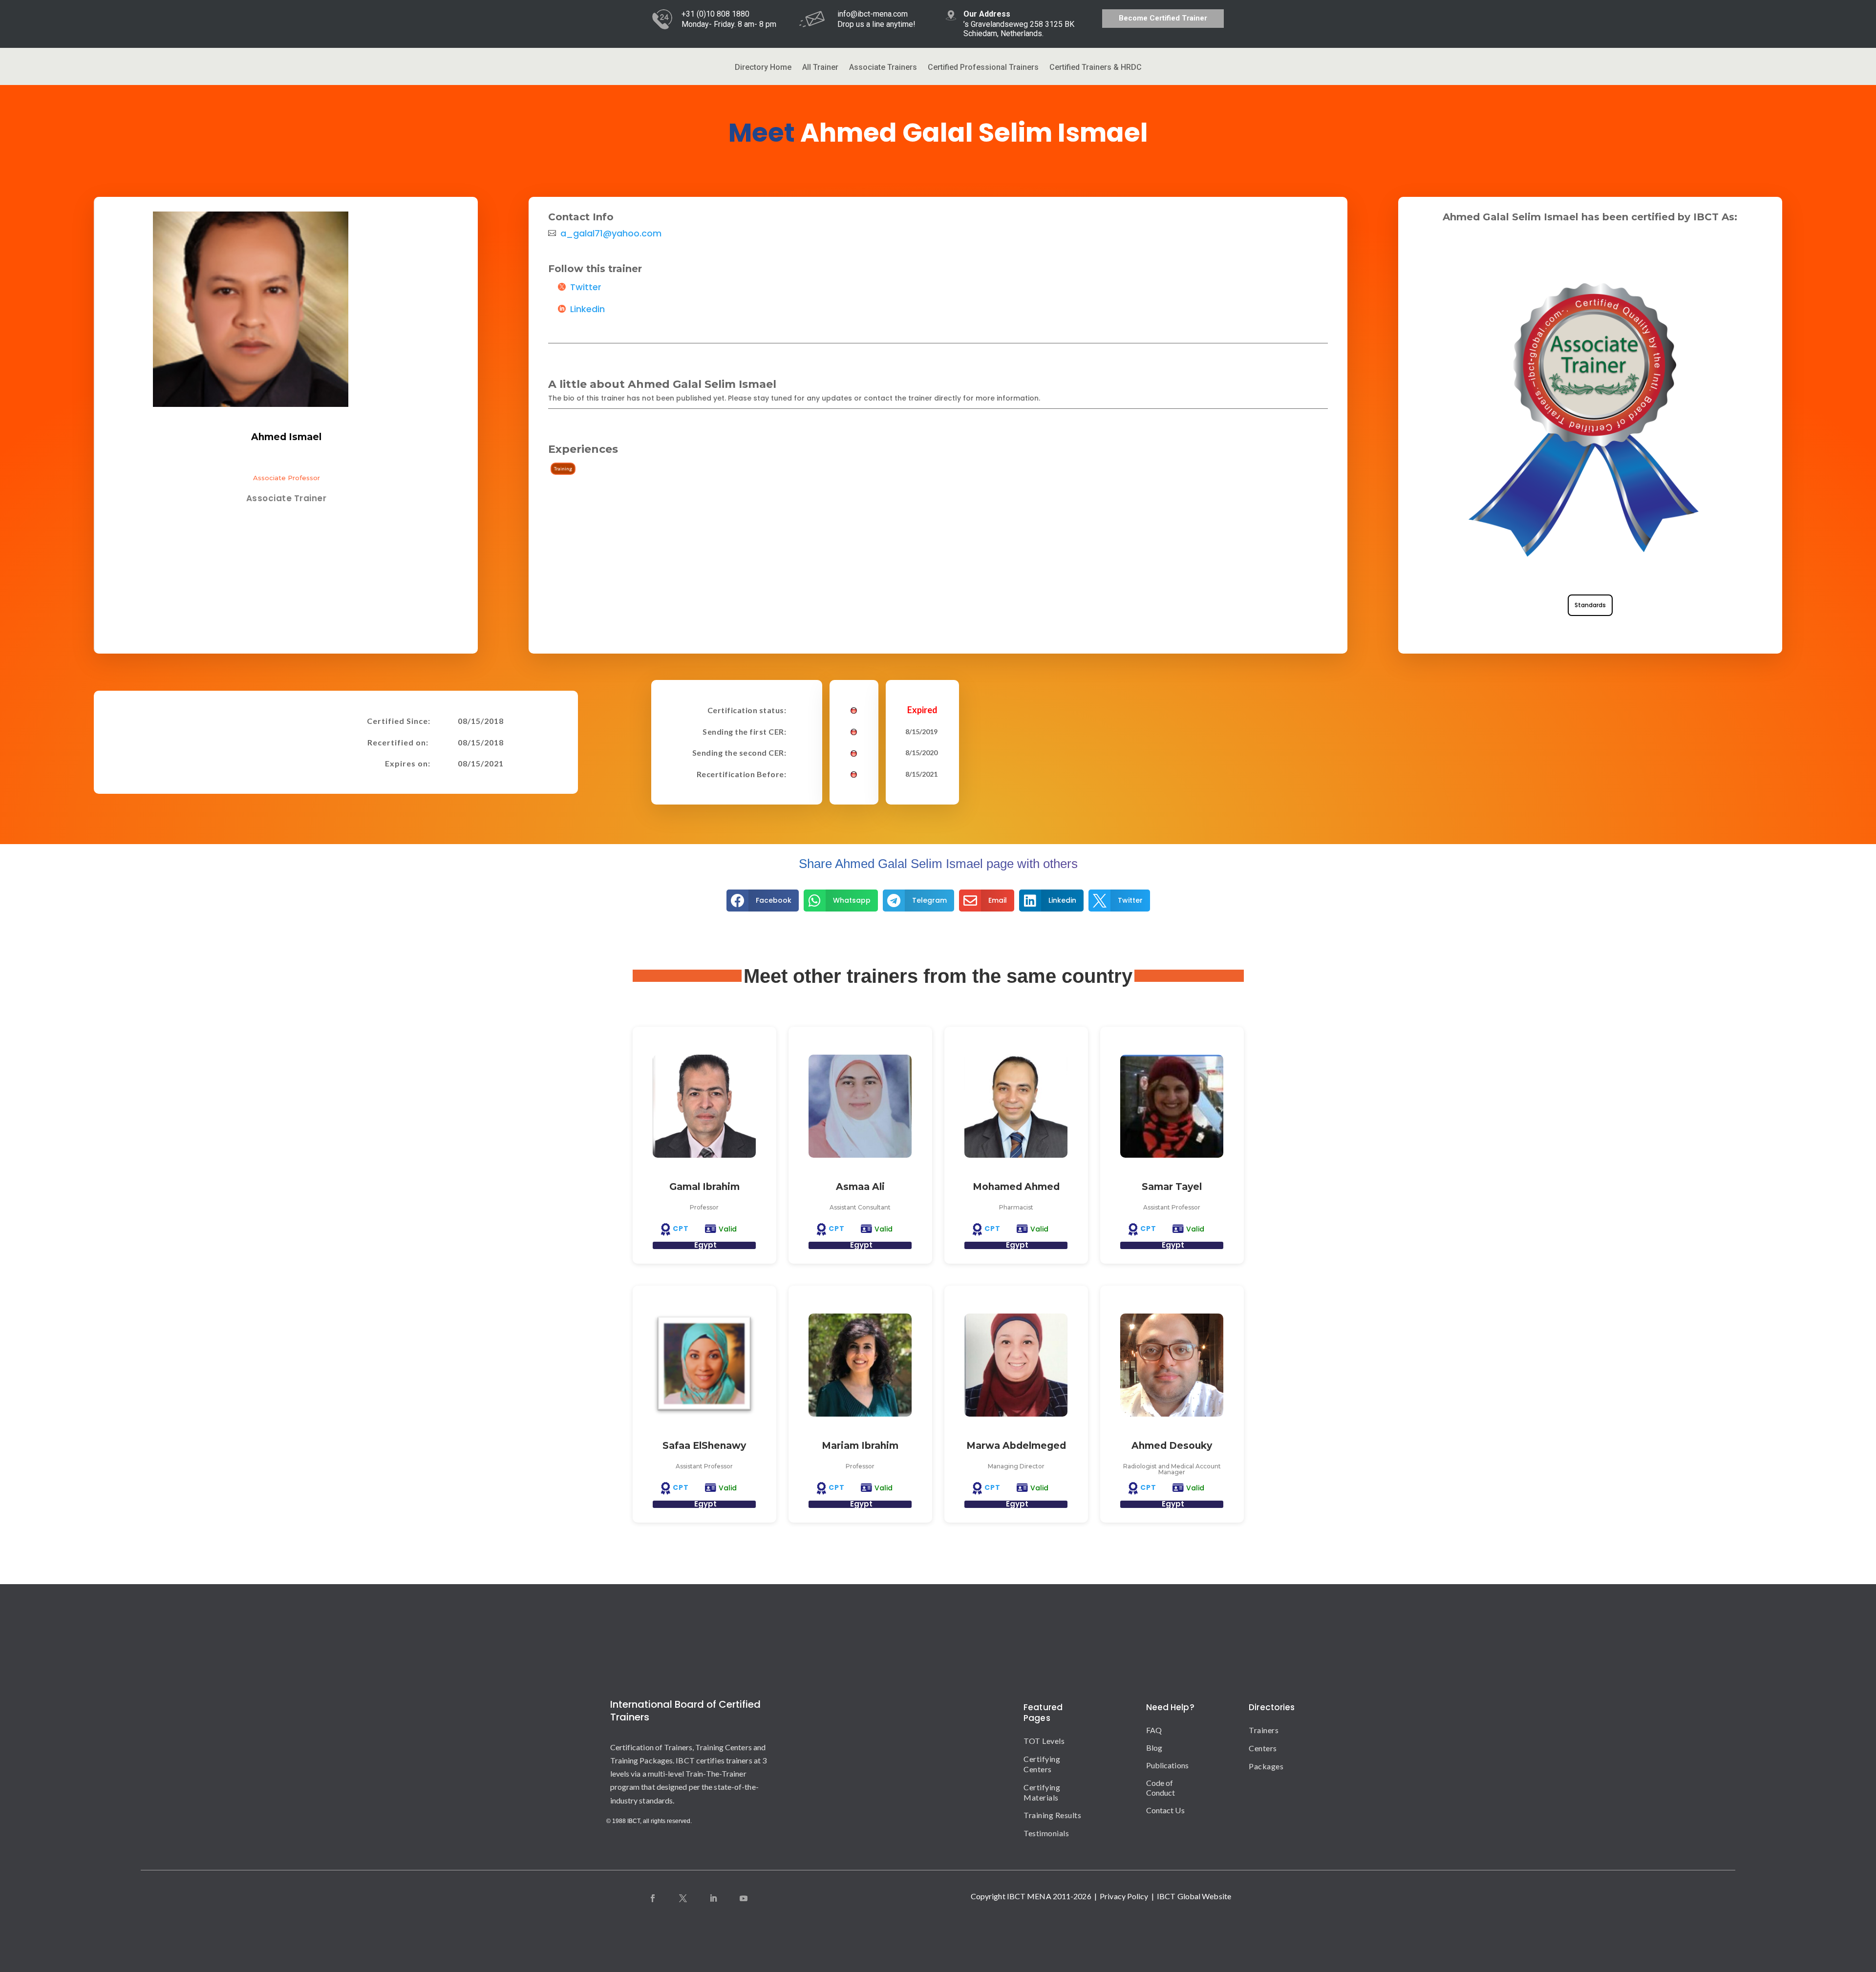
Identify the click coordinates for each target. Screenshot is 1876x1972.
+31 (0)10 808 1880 (715, 14)
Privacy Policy (1124, 1896)
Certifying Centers (1042, 1764)
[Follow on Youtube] (744, 1898)
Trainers (1257, 1730)
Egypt (705, 1245)
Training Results (1052, 1815)
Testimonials (1046, 1833)
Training (563, 468)
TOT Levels (1044, 1741)
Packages (1257, 1766)
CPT (681, 1229)
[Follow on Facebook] (653, 1898)
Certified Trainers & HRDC (1096, 68)
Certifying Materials (1042, 1792)
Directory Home (763, 68)
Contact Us (1165, 1810)
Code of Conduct (1161, 1788)
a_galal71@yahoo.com (611, 233)
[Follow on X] (683, 1898)
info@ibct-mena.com (873, 14)
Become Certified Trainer (1163, 18)
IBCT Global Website (1194, 1896)
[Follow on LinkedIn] (713, 1898)
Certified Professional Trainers (983, 68)
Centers (1257, 1748)
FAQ (1154, 1730)
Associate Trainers (883, 68)
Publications (1167, 1765)
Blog (1154, 1748)
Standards (1590, 605)
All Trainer (820, 68)
